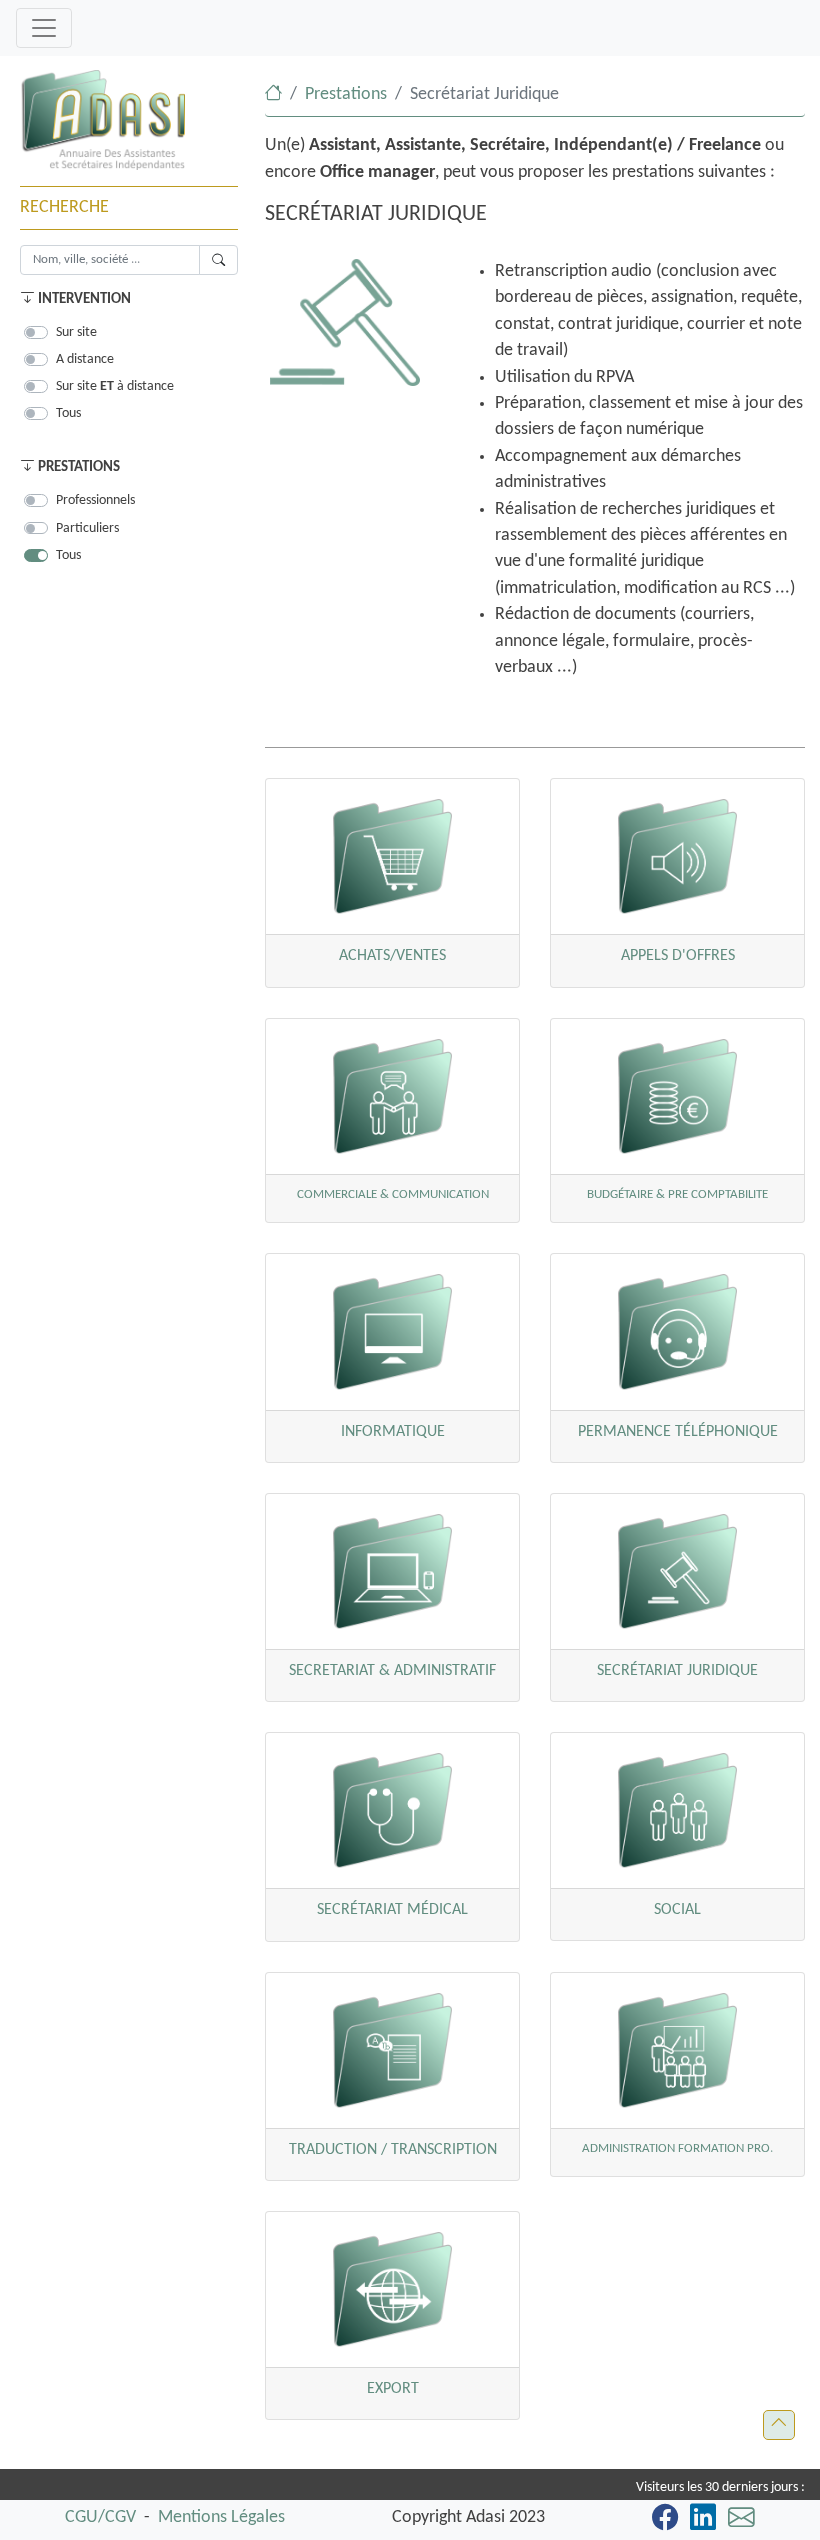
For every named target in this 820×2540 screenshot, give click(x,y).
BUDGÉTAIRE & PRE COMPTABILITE (677, 1194)
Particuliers (87, 528)
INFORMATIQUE (393, 1432)
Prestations (346, 94)
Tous (68, 413)
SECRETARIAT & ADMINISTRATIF (392, 1671)
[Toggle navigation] (44, 28)
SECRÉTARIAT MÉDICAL (392, 1910)
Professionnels (95, 500)
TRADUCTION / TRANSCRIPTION (393, 2150)
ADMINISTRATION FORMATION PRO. (677, 2148)
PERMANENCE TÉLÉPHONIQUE (678, 1432)
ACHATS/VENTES (392, 956)
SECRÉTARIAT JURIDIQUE (677, 1671)
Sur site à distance (115, 386)
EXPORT (393, 2389)
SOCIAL (677, 1910)
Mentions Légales (221, 2517)
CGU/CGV (100, 2517)
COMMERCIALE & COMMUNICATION (393, 1194)
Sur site (76, 332)
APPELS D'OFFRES (678, 956)
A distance (85, 359)
